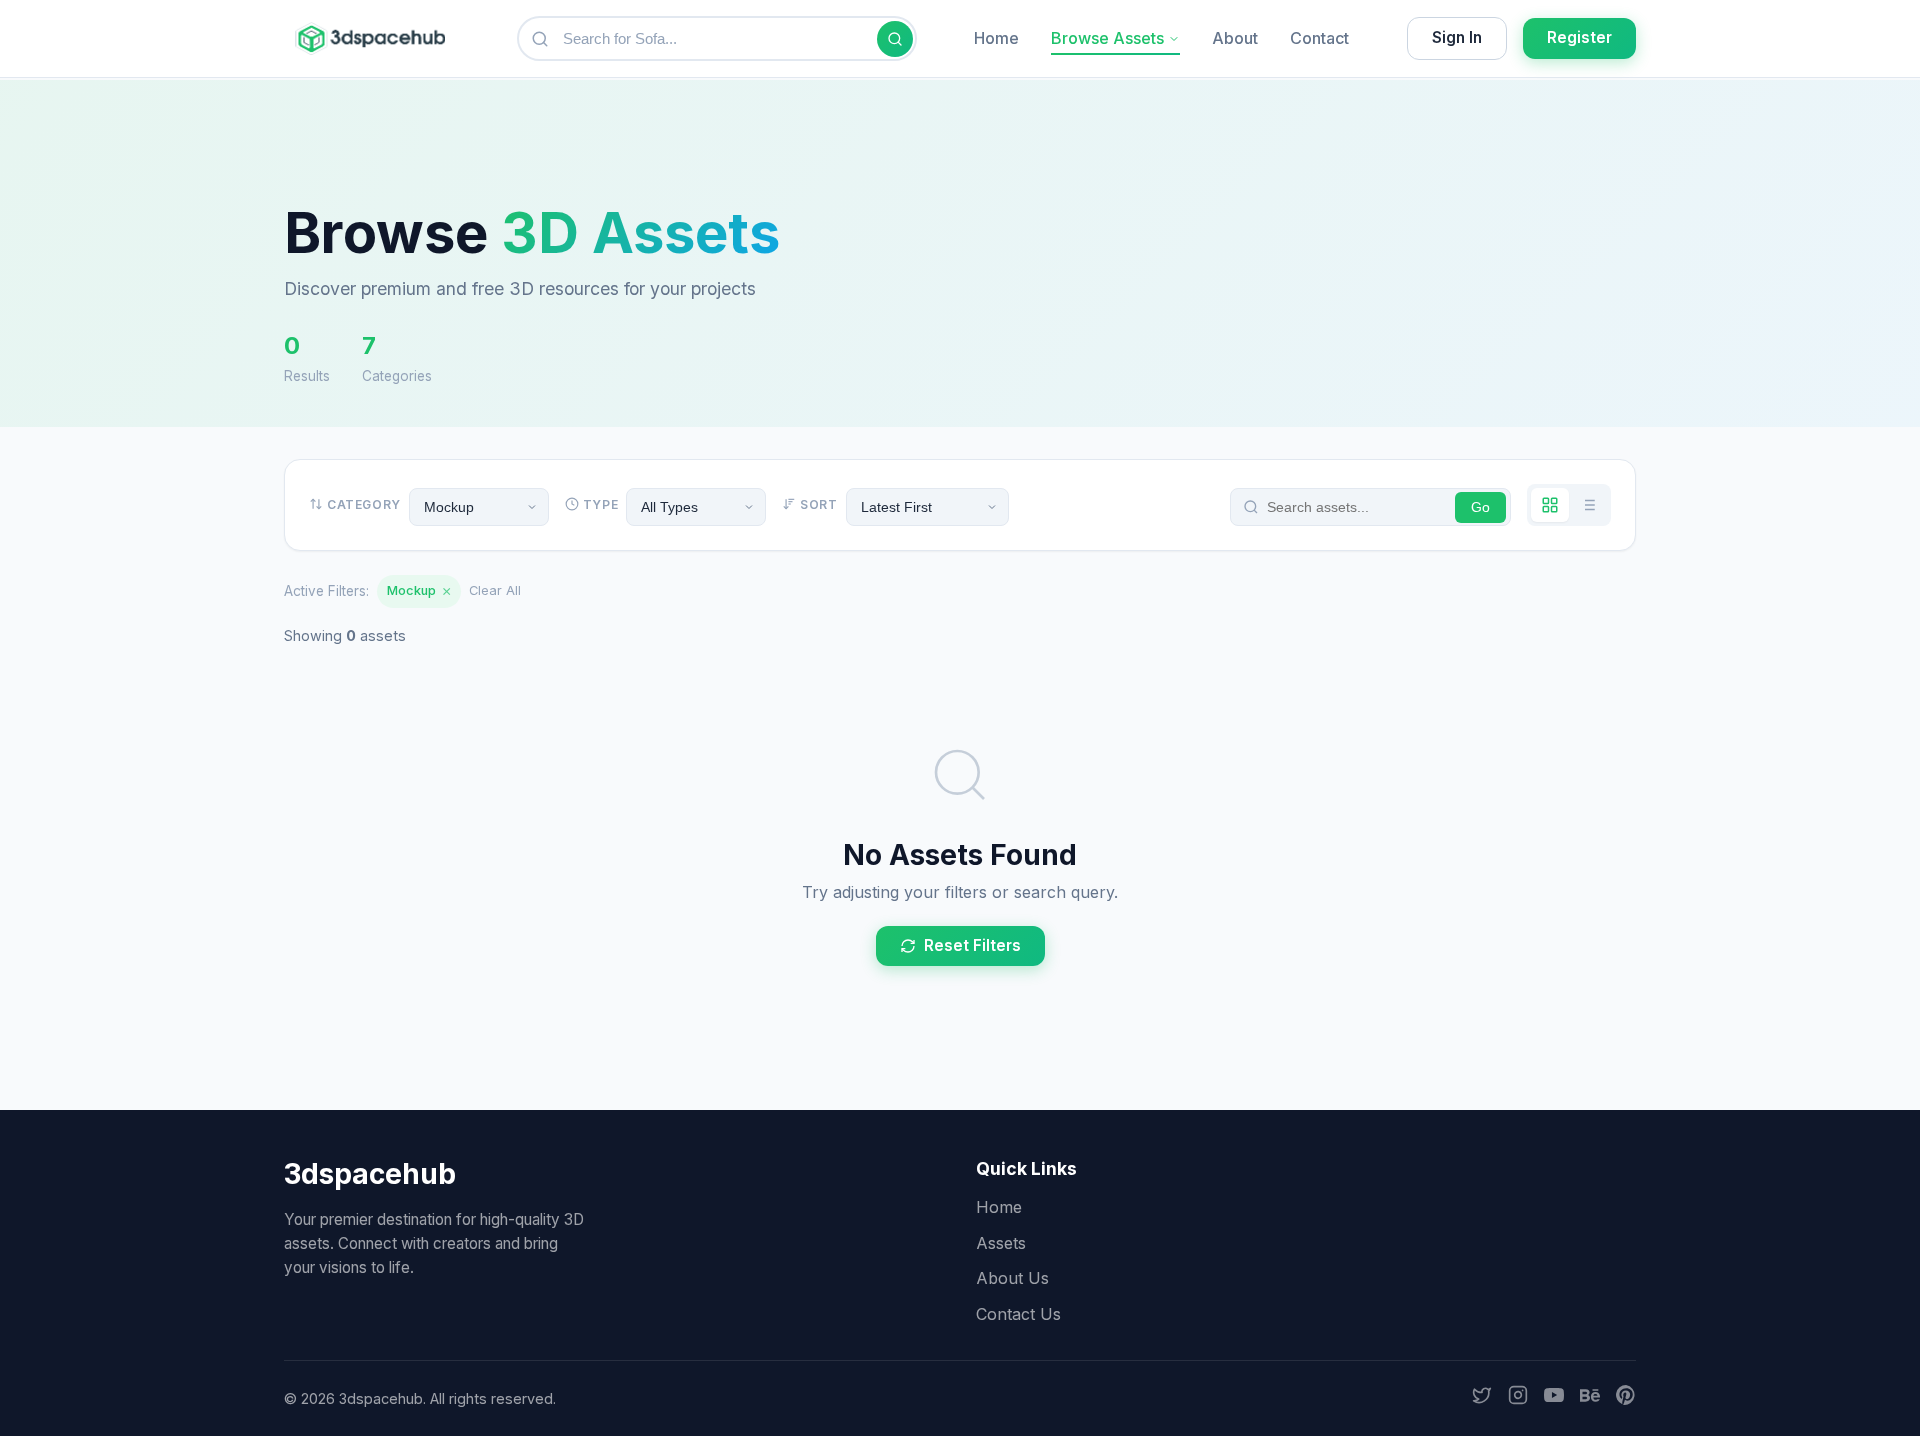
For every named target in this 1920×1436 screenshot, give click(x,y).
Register (1579, 37)
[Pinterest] (1626, 1399)
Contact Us (1018, 1314)
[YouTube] (1554, 1399)
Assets (1001, 1243)
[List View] (1588, 505)
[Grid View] (1550, 505)
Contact (1319, 38)
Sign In (1457, 37)
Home (996, 38)
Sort (818, 504)
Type (600, 504)
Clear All (495, 590)
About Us (1012, 1278)
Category (364, 504)
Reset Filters (972, 945)
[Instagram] (1518, 1399)
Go (1480, 507)
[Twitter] (1482, 1399)
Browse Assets (1107, 38)
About (1235, 38)
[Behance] (1590, 1399)
